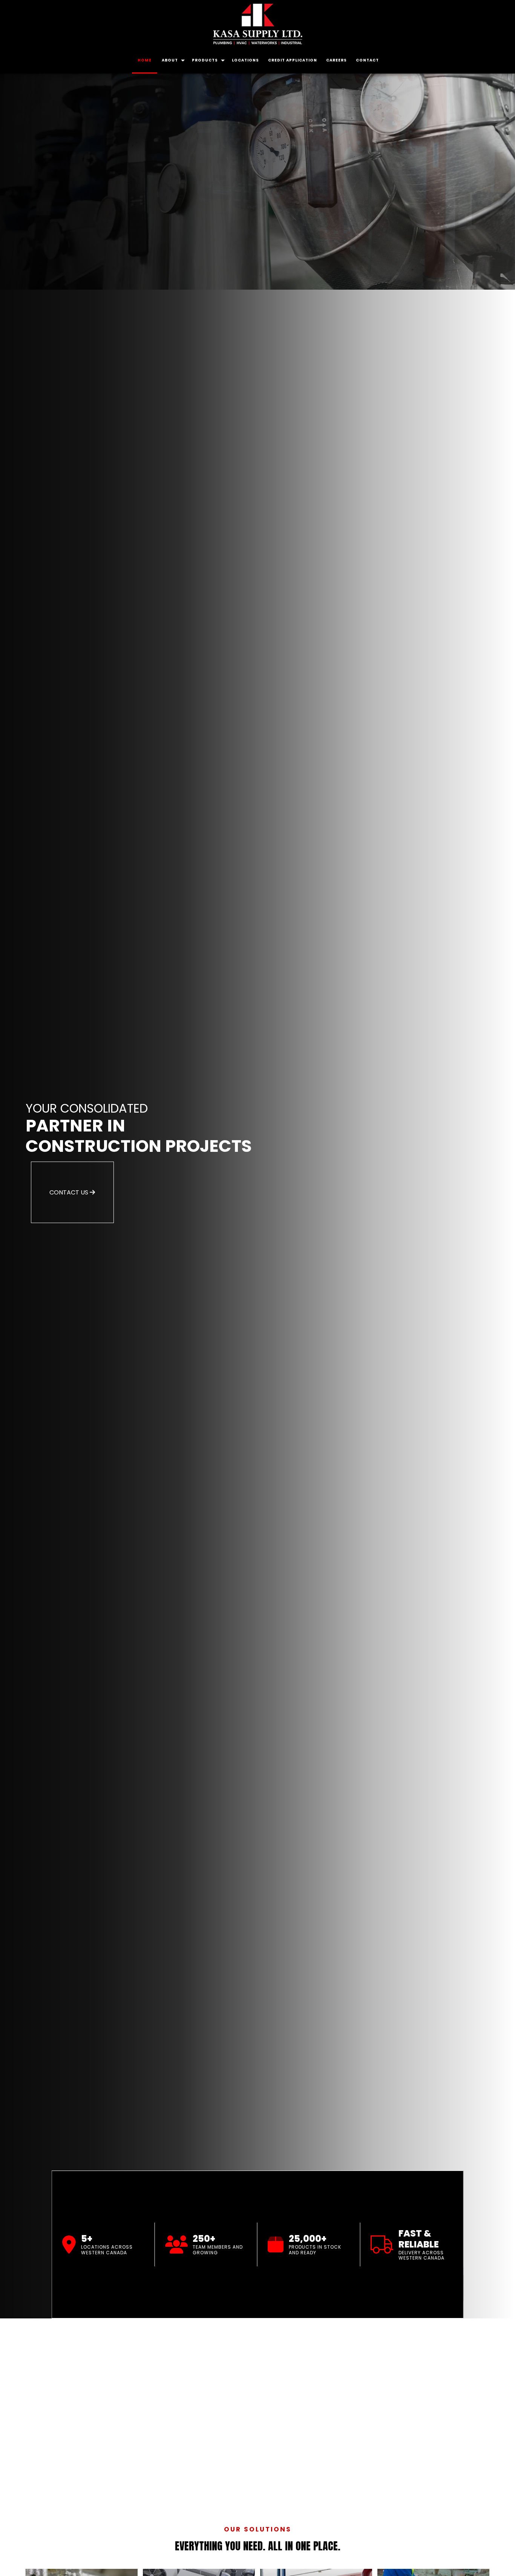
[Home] (257, 24)
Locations (245, 60)
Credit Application (293, 60)
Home (145, 60)
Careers (336, 60)
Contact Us (70, 1192)
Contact (367, 60)
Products (205, 60)
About (170, 60)
